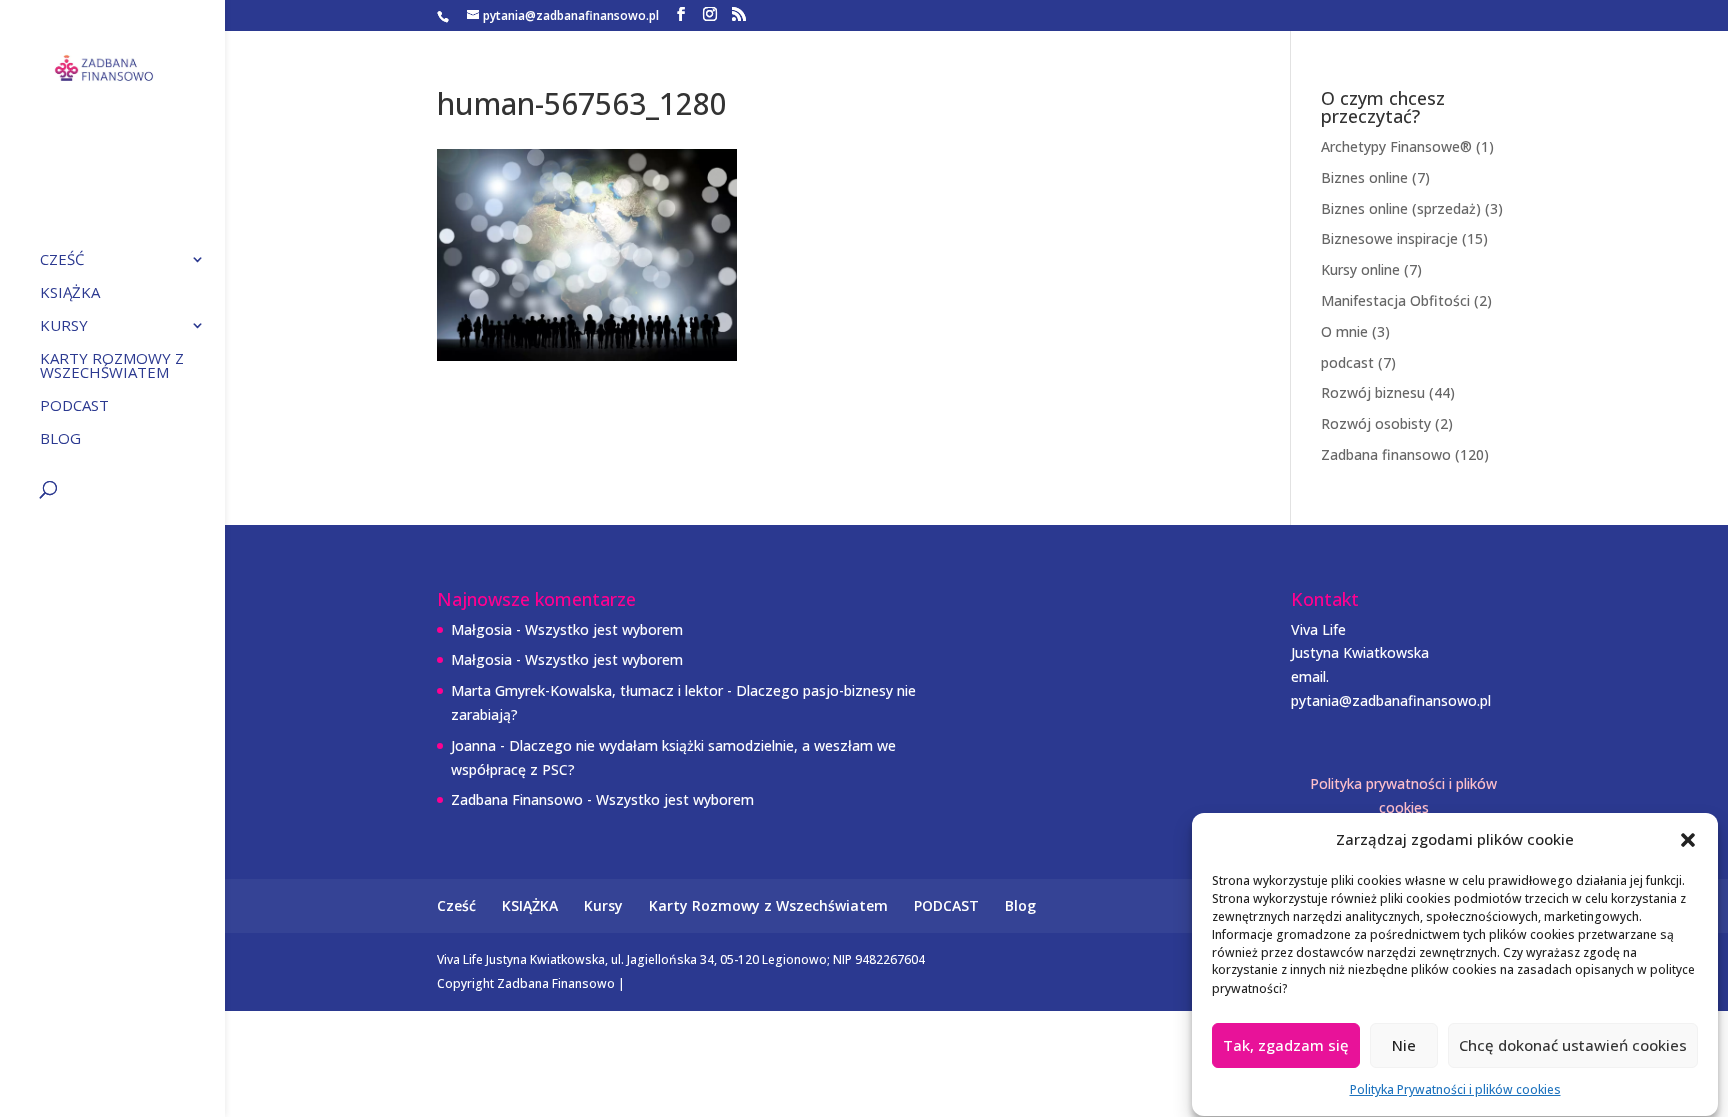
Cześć (62, 260)
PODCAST (74, 406)
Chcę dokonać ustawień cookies (1573, 1046)
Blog (60, 439)
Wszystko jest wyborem (604, 629)
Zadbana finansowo (1386, 454)
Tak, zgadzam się (1286, 1046)
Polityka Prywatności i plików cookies (1455, 1089)
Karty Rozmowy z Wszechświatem (112, 366)
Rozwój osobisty (1376, 423)
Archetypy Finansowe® (1396, 146)
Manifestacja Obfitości (1395, 300)
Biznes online (1364, 177)
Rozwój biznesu (1373, 392)
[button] (1688, 840)
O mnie (1344, 331)
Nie (1404, 1046)
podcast (1347, 362)
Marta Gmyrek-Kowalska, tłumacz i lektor (587, 690)
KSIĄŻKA (70, 293)
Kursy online (1360, 269)
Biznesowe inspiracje (1389, 238)
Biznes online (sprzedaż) (1401, 208)
